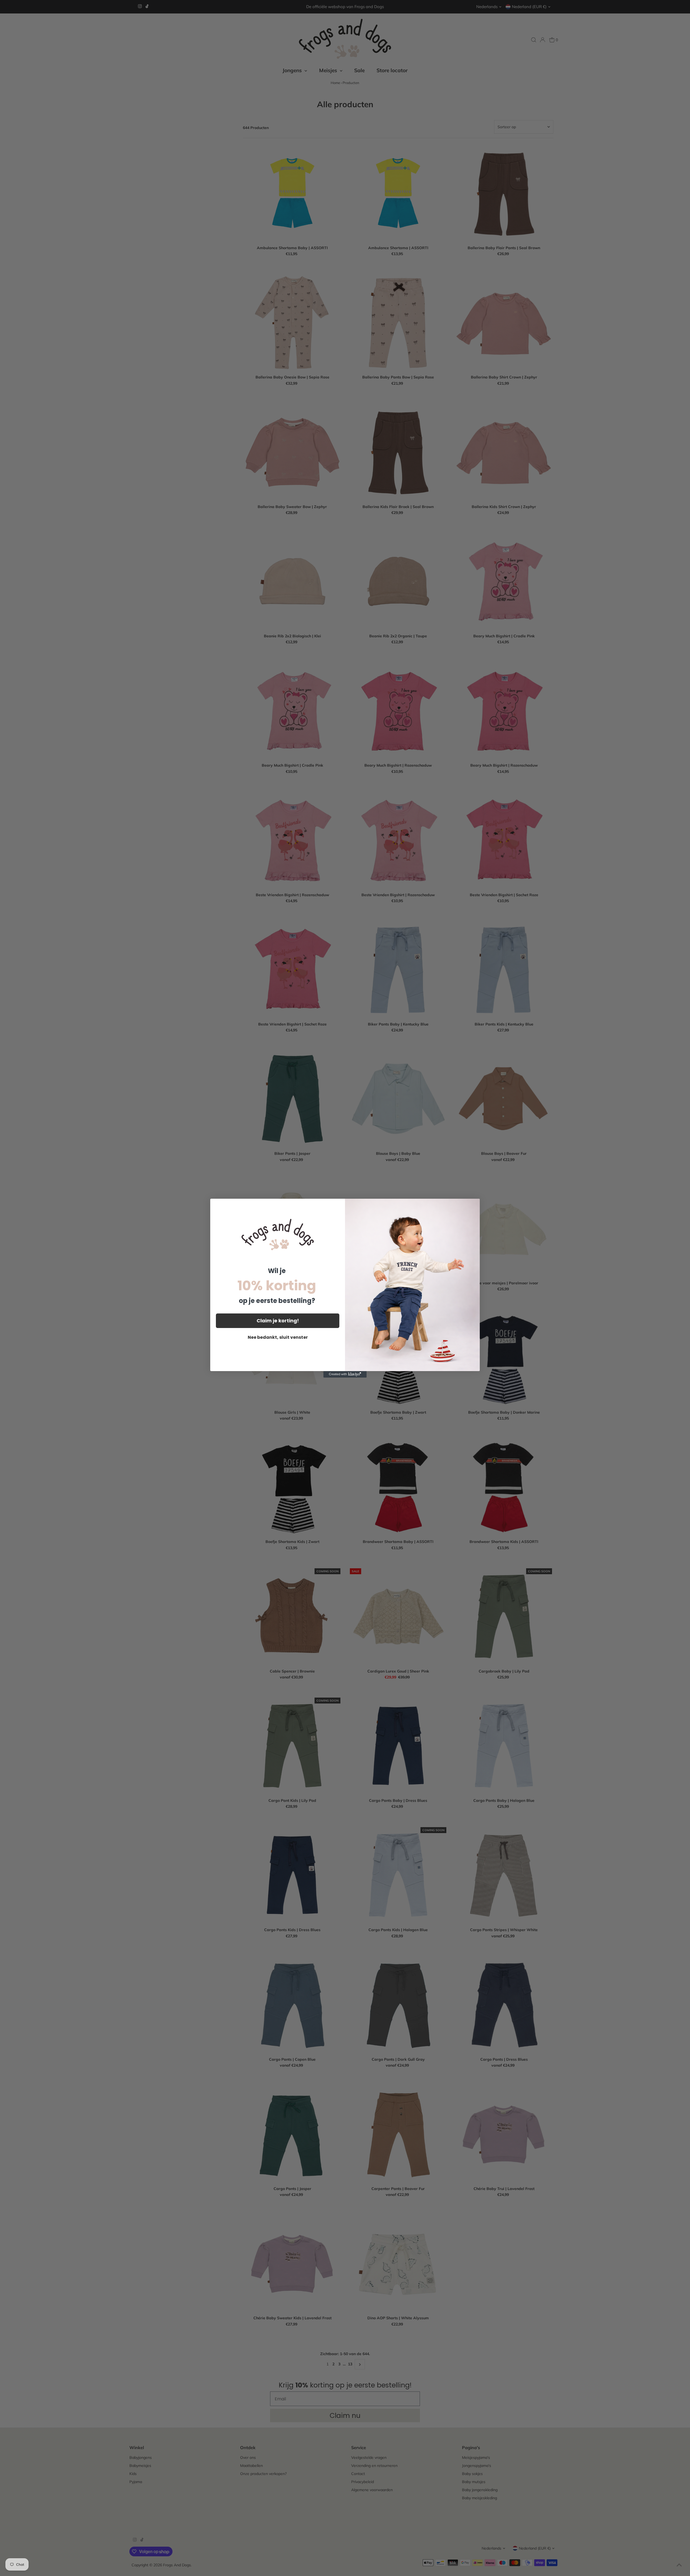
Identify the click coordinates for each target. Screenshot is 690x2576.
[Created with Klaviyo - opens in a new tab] (345, 1374)
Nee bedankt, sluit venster (278, 1337)
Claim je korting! (278, 1321)
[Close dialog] (473, 1206)
